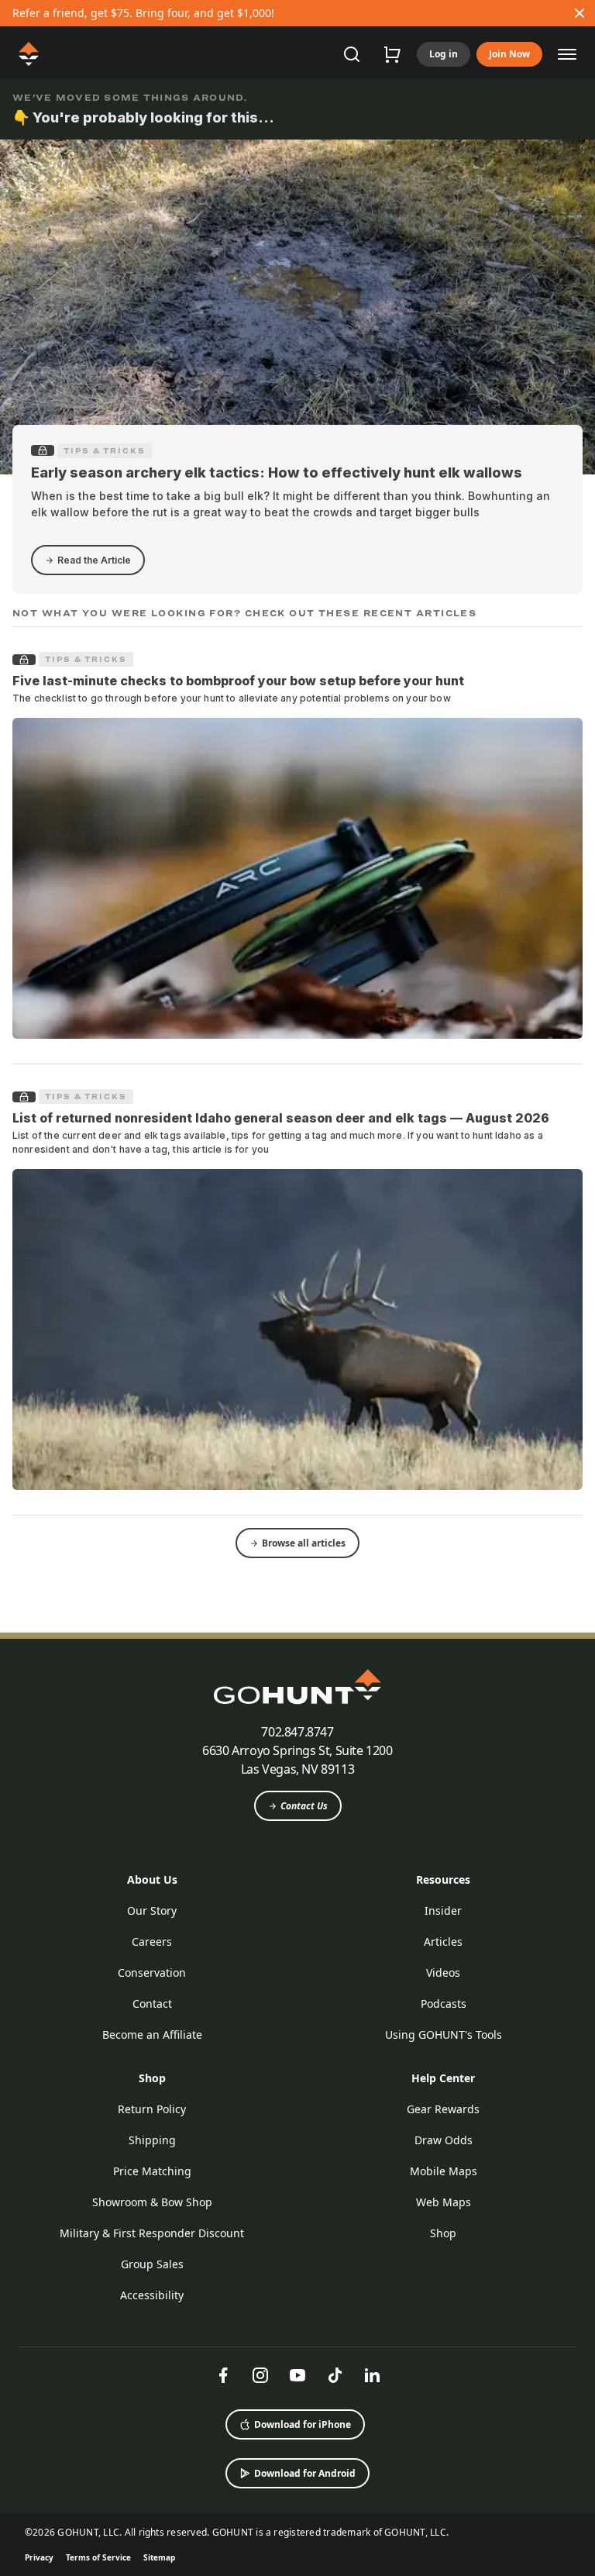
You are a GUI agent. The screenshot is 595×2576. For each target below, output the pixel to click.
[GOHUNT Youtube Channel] (297, 2375)
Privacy (39, 2557)
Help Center (443, 2078)
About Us (152, 1879)
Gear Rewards (443, 2109)
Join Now (509, 54)
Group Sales (152, 2264)
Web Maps (444, 2202)
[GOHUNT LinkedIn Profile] (372, 2375)
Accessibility (152, 2295)
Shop (152, 2078)
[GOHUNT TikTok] (335, 2375)
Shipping (152, 2140)
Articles (443, 1941)
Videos (443, 1973)
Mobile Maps (444, 2171)
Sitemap (159, 2557)
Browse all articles (304, 1543)
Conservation (152, 1973)
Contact (152, 2004)
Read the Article (94, 560)
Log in (444, 54)
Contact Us (304, 1806)
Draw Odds (444, 2140)
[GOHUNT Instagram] (260, 2375)
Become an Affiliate (152, 2035)
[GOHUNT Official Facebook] (223, 2375)
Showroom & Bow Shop (152, 2202)
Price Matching (152, 2171)
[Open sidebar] (567, 53)
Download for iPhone (303, 2424)
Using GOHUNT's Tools (444, 2035)
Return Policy (152, 2109)
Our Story (152, 1910)
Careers (152, 1941)
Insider (443, 1910)
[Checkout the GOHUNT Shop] (392, 54)
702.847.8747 (297, 1732)
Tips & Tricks (105, 450)
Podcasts (444, 2004)
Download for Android (305, 2473)
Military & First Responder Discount (152, 2233)
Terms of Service (98, 2557)
